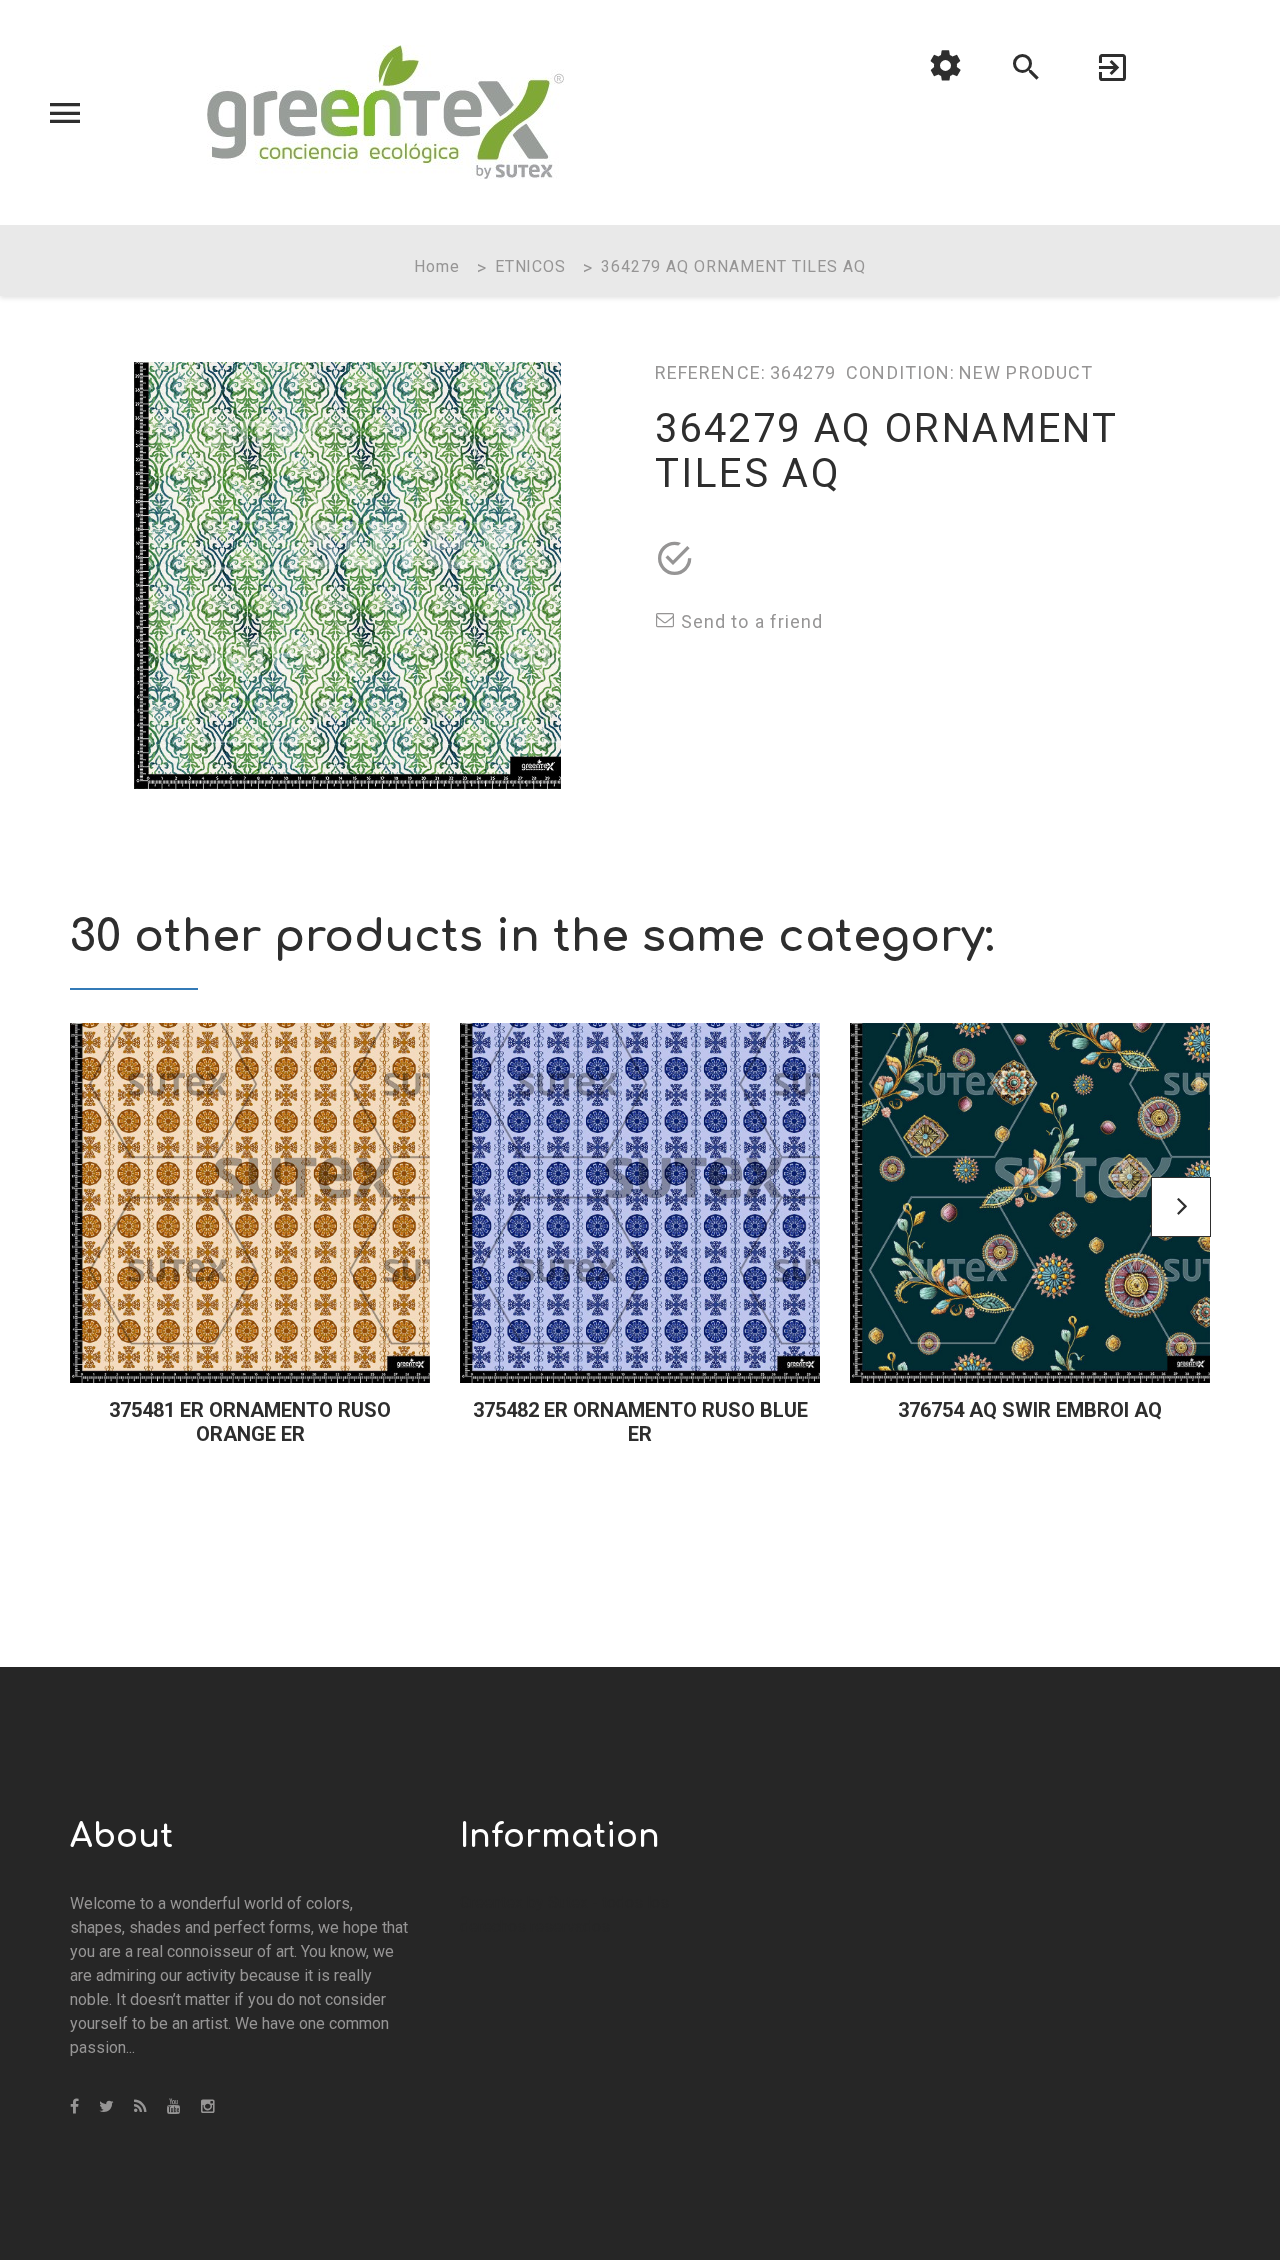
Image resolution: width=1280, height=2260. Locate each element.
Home (437, 266)
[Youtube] (174, 2107)
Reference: (710, 372)
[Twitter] (106, 2107)
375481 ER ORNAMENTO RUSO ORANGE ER (250, 1422)
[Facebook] (74, 2107)
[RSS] (140, 2107)
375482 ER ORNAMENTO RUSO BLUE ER (640, 1422)
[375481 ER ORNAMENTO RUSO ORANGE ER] (250, 1203)
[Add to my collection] (675, 559)
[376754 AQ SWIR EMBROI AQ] (1030, 1203)
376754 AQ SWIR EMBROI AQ (1030, 1410)
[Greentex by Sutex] (385, 112)
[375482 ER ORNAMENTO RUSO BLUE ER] (640, 1203)
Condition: (900, 372)
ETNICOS (531, 266)
